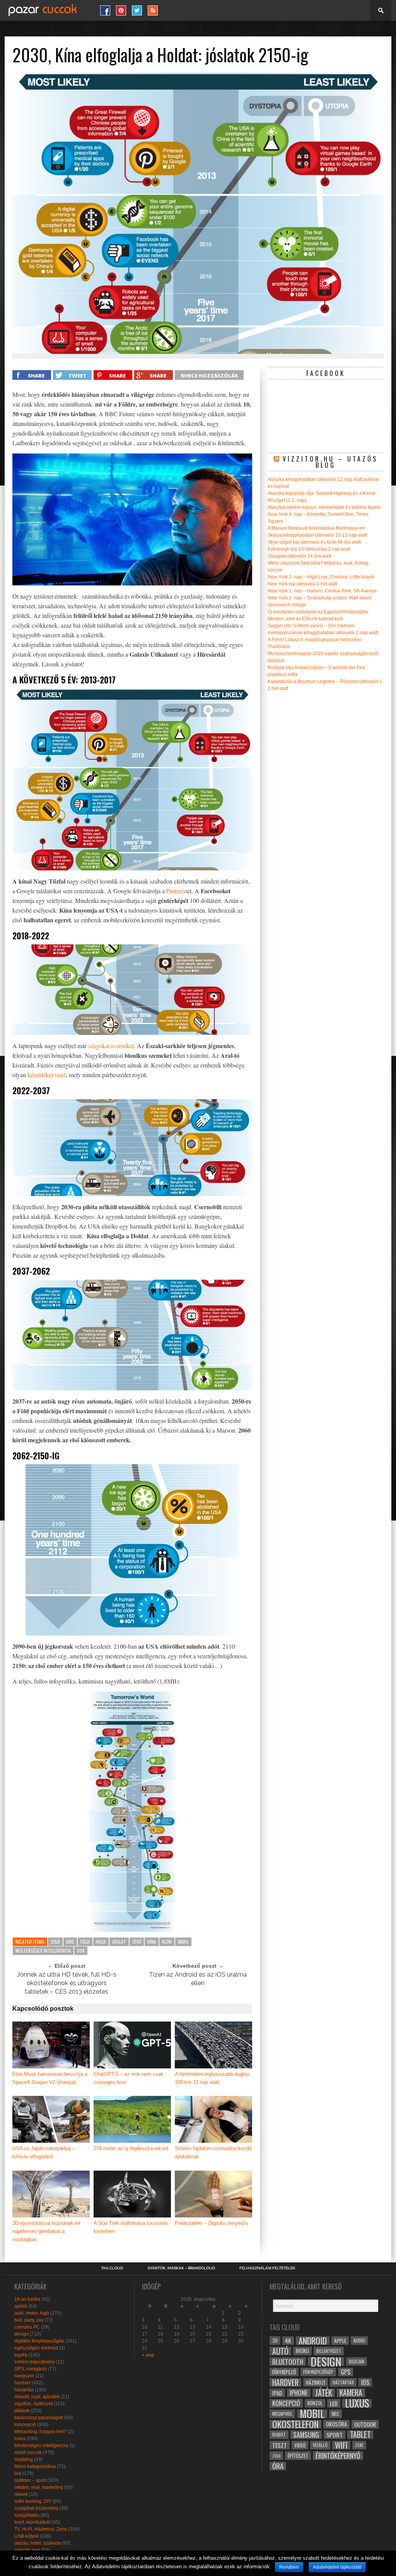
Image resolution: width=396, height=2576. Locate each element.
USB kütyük (26, 2536)
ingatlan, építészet (33, 2404)
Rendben (289, 2567)
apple (340, 2341)
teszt (280, 2445)
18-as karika (27, 2299)
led (334, 2403)
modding (24, 2459)
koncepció (25, 2425)
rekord (21, 2494)
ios (365, 2382)
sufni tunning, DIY (33, 2501)
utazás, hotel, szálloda (38, 2543)
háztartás (24, 2390)
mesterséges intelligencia (43, 1950)
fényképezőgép (318, 2372)
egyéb (21, 2355)
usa (81, 1950)
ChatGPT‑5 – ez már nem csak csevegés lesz (129, 2078)
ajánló (21, 2306)
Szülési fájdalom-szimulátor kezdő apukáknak (213, 2152)
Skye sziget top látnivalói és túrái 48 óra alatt (314, 542)
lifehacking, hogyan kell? (40, 2432)
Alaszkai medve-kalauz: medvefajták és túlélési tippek (324, 507)
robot (279, 2434)
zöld (276, 2456)
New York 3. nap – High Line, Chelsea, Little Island (321, 577)
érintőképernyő (338, 2456)
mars (183, 1942)
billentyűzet (329, 2351)
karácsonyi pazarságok (39, 2418)
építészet (298, 2456)
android (313, 2341)
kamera (351, 2393)
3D (275, 2340)
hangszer (24, 2376)
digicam (357, 2361)
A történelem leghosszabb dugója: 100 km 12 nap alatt (213, 2078)
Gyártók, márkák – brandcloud (181, 2268)
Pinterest (177, 891)
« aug (148, 2355)
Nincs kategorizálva (35, 2466)
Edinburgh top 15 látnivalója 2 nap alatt (309, 549)
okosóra (336, 2424)
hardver (22, 2383)
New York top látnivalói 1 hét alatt (302, 584)
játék (324, 2393)
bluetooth (288, 2361)
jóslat (119, 1942)
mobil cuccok (28, 2452)
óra (18, 2473)
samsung (306, 2435)
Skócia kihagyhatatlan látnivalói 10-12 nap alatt (317, 535)
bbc (70, 1942)
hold (101, 1942)
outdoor (365, 2424)
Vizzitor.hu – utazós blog (330, 462)
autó (280, 2351)
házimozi (316, 2382)
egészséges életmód (36, 2348)
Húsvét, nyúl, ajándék (37, 2397)
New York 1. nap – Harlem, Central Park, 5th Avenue (322, 591)
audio (359, 2340)
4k (288, 2341)
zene (359, 2445)
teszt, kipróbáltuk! (32, 2522)
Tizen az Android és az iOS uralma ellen (198, 1979)
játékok (22, 2411)
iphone (299, 2393)
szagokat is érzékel (111, 1046)
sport (335, 2435)
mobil (312, 2414)
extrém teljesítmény (35, 2362)
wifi (341, 2445)
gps (346, 2372)
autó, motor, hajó (32, 2313)
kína (152, 1942)
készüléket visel (47, 1075)
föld (85, 1942)
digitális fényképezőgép (39, 2341)
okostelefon (295, 2424)
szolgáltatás (27, 2515)
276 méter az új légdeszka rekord (131, 2148)
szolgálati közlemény (36, 2508)
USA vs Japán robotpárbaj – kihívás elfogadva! (44, 2152)
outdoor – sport (30, 2480)
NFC (335, 2414)
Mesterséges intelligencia (41, 2446)
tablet (360, 2435)
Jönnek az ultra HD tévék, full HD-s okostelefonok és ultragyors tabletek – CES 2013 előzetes (67, 1983)
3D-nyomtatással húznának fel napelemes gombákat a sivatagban (46, 2231)
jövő (137, 1942)
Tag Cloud (112, 2268)
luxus (20, 2439)
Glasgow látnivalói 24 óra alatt (299, 556)
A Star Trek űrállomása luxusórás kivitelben (131, 2227)
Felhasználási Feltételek (267, 2268)
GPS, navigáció (31, 2369)
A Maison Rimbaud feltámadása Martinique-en (316, 528)
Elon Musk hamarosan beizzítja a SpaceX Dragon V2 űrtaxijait (50, 2078)
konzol (315, 2403)
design (21, 2334)
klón (167, 1942)
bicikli (302, 2351)
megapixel (282, 2414)
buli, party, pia (29, 2320)
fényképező (284, 2372)
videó (300, 2445)
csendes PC (27, 2327)
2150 (55, 1942)
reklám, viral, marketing (39, 2487)
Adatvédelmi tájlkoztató (337, 2567)
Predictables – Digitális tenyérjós (212, 2223)
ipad (277, 2393)
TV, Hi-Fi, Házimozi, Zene (41, 2529)
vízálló (320, 2445)
